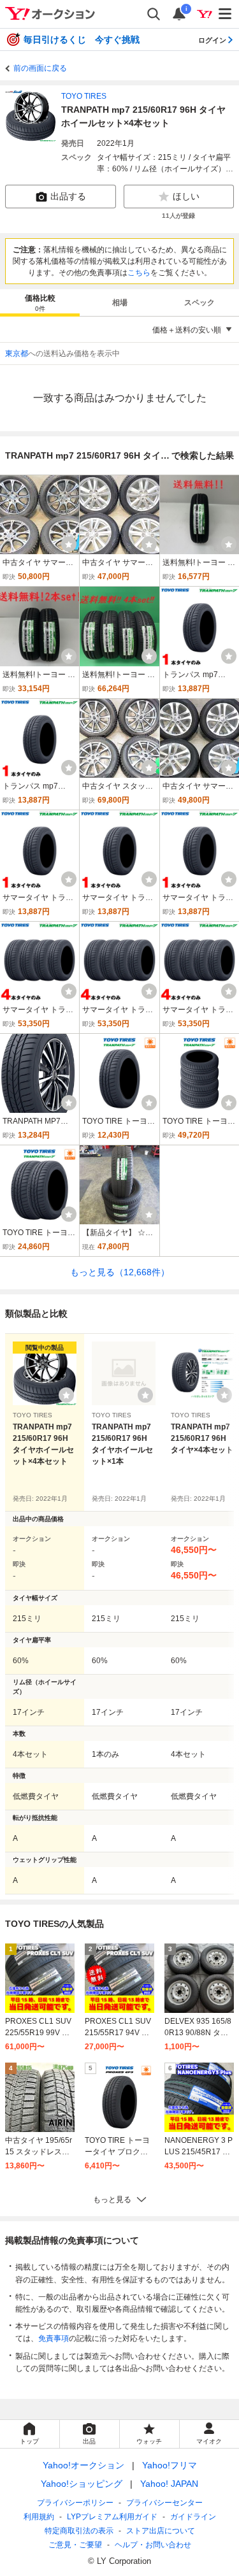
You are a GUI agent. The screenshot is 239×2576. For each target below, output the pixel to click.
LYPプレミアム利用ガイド (112, 2517)
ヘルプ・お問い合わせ (153, 2545)
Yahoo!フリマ (170, 2465)
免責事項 (54, 2338)
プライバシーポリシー (75, 2503)
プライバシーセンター (164, 2503)
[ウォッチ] (69, 544)
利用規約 (39, 2517)
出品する (68, 196)
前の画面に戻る (40, 68)
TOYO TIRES (84, 96)
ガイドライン (193, 2517)
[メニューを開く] (226, 14)
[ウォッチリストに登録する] (66, 1395)
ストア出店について (161, 2531)
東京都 (17, 354)
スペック (199, 303)
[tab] (40, 303)
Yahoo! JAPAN (169, 2484)
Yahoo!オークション (83, 2465)
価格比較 (40, 303)
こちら (139, 273)
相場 (120, 303)
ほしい (186, 196)
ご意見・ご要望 (75, 2545)
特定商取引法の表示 (79, 2531)
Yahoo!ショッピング (82, 2484)
